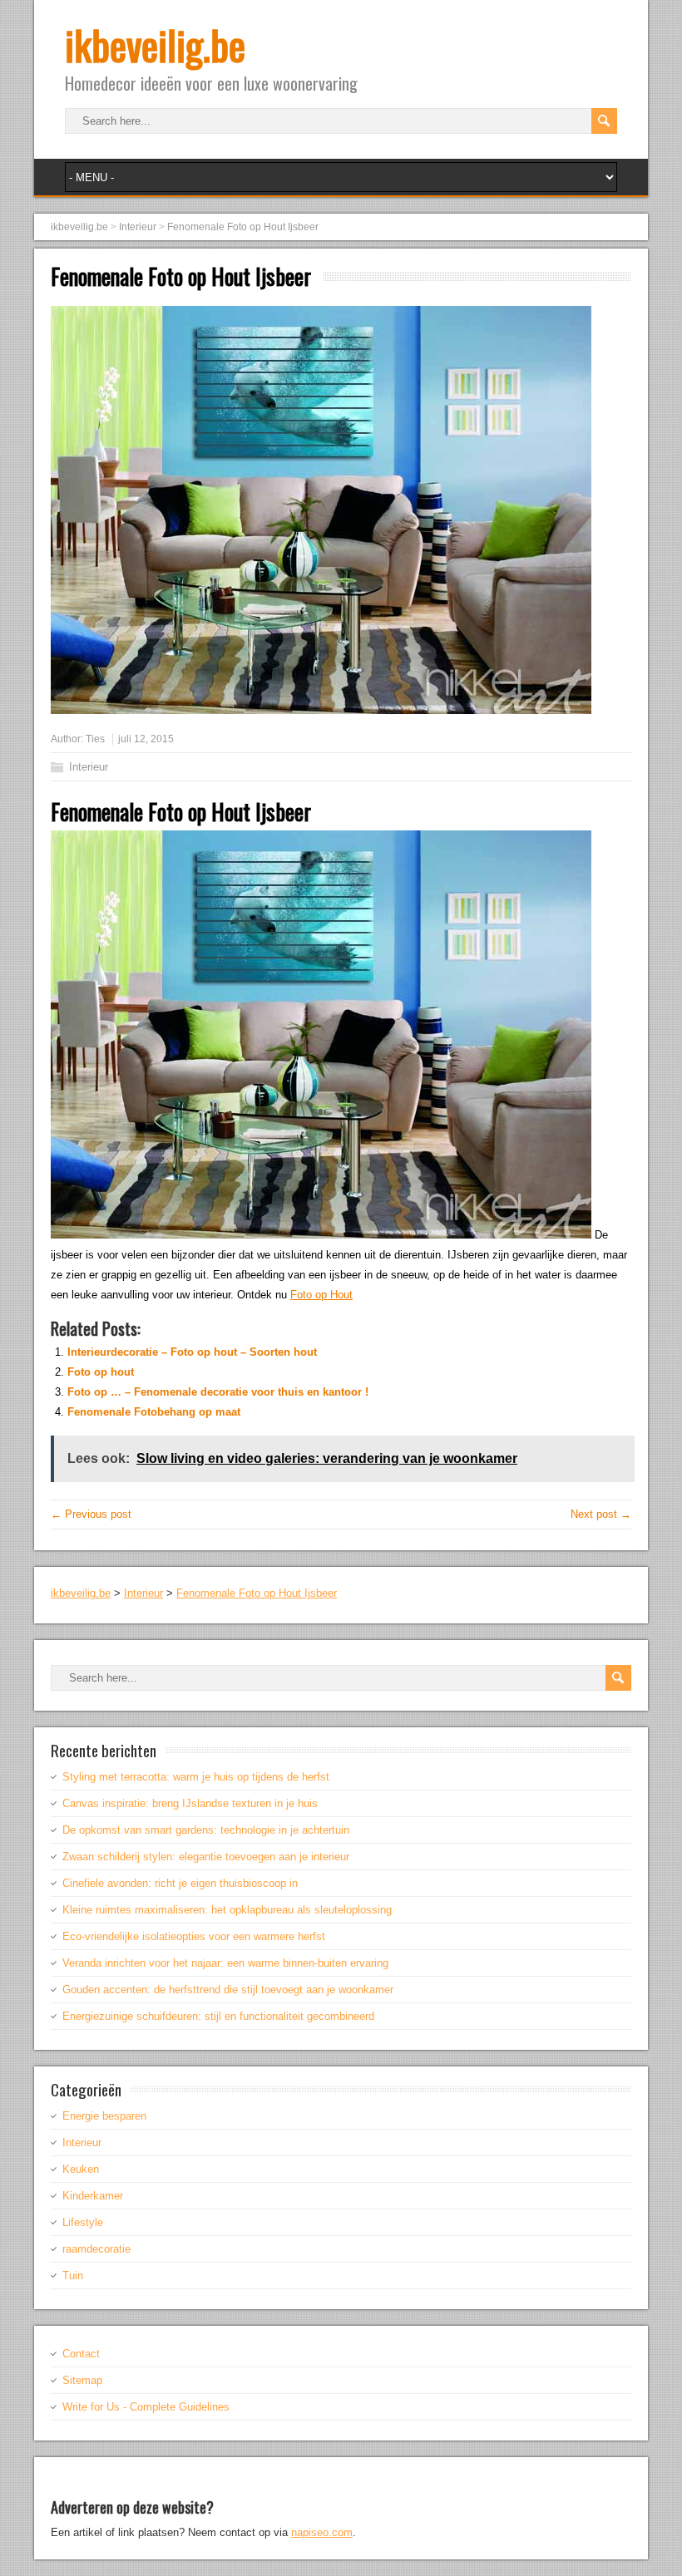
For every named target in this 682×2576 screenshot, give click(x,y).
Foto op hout (101, 1372)
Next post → (601, 1514)
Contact (81, 2354)
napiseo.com (322, 2532)
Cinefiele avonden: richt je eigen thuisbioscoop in (180, 1883)
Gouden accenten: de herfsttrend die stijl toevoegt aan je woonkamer (228, 1990)
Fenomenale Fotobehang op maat (154, 1412)
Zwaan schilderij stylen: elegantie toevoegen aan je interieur (206, 1857)
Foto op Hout (321, 1295)
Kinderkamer (93, 2196)
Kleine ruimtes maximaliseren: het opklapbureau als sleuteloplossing (227, 1910)
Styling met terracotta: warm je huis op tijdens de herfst (196, 1777)
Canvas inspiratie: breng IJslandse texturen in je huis (190, 1803)
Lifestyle (83, 2222)
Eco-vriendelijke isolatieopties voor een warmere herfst (194, 1936)
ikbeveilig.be (155, 44)
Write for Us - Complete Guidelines (146, 2407)
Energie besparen (104, 2116)
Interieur (89, 767)
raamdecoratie (96, 2249)
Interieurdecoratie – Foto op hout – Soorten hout (192, 1352)
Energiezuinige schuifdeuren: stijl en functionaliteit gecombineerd (218, 2016)
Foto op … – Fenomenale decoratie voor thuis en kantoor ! (218, 1392)
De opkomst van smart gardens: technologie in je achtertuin (206, 1830)
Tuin (73, 2276)
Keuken (81, 2169)
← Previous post (91, 1514)
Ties (95, 739)
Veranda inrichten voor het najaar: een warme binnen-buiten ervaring (225, 1963)
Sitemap (82, 2380)
